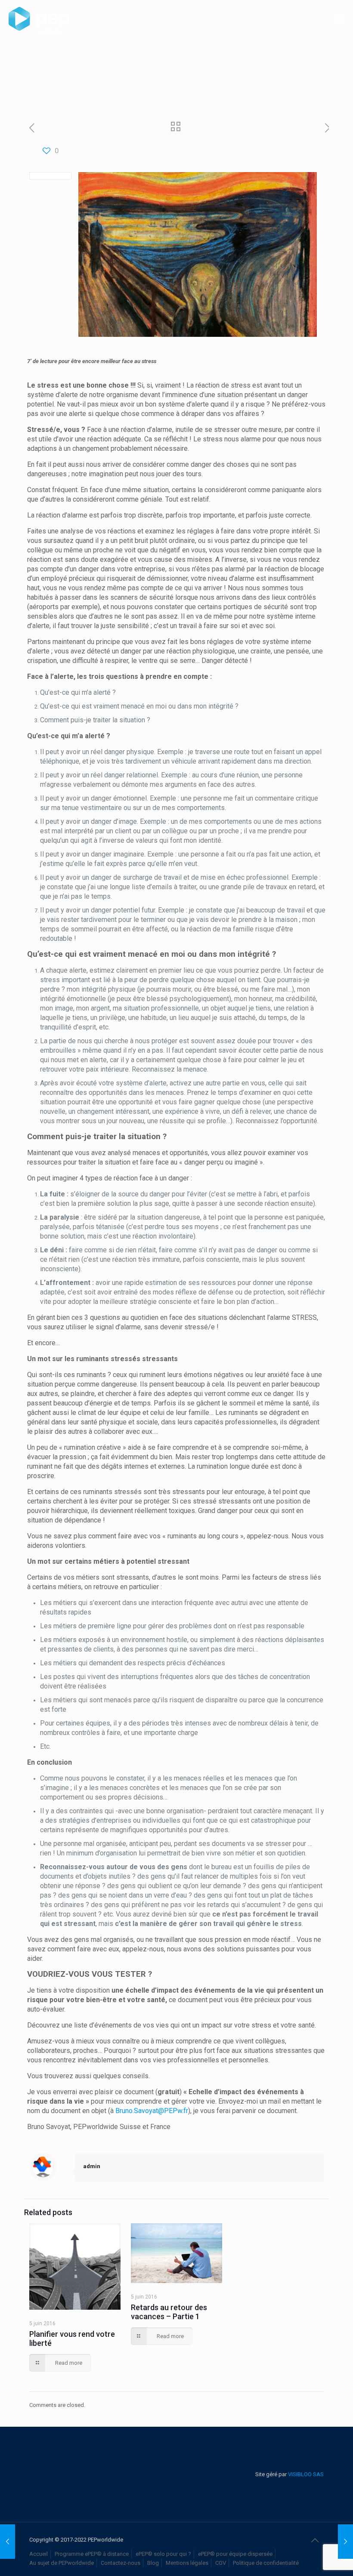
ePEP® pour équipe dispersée (235, 2554)
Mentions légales (187, 2563)
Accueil (39, 2554)
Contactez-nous (121, 2563)
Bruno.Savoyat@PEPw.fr (152, 2111)
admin (92, 2166)
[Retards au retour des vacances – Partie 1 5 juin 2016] (345, 2542)
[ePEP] (39, 19)
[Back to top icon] (315, 2540)
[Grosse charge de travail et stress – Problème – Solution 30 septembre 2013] (8, 2542)
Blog (153, 2563)
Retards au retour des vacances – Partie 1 (169, 2312)
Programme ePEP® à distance (92, 2554)
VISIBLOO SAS (305, 2474)
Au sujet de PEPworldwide (62, 2563)
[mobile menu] (339, 19)
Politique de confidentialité (266, 2563)
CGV (221, 2563)
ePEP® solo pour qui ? (163, 2554)
